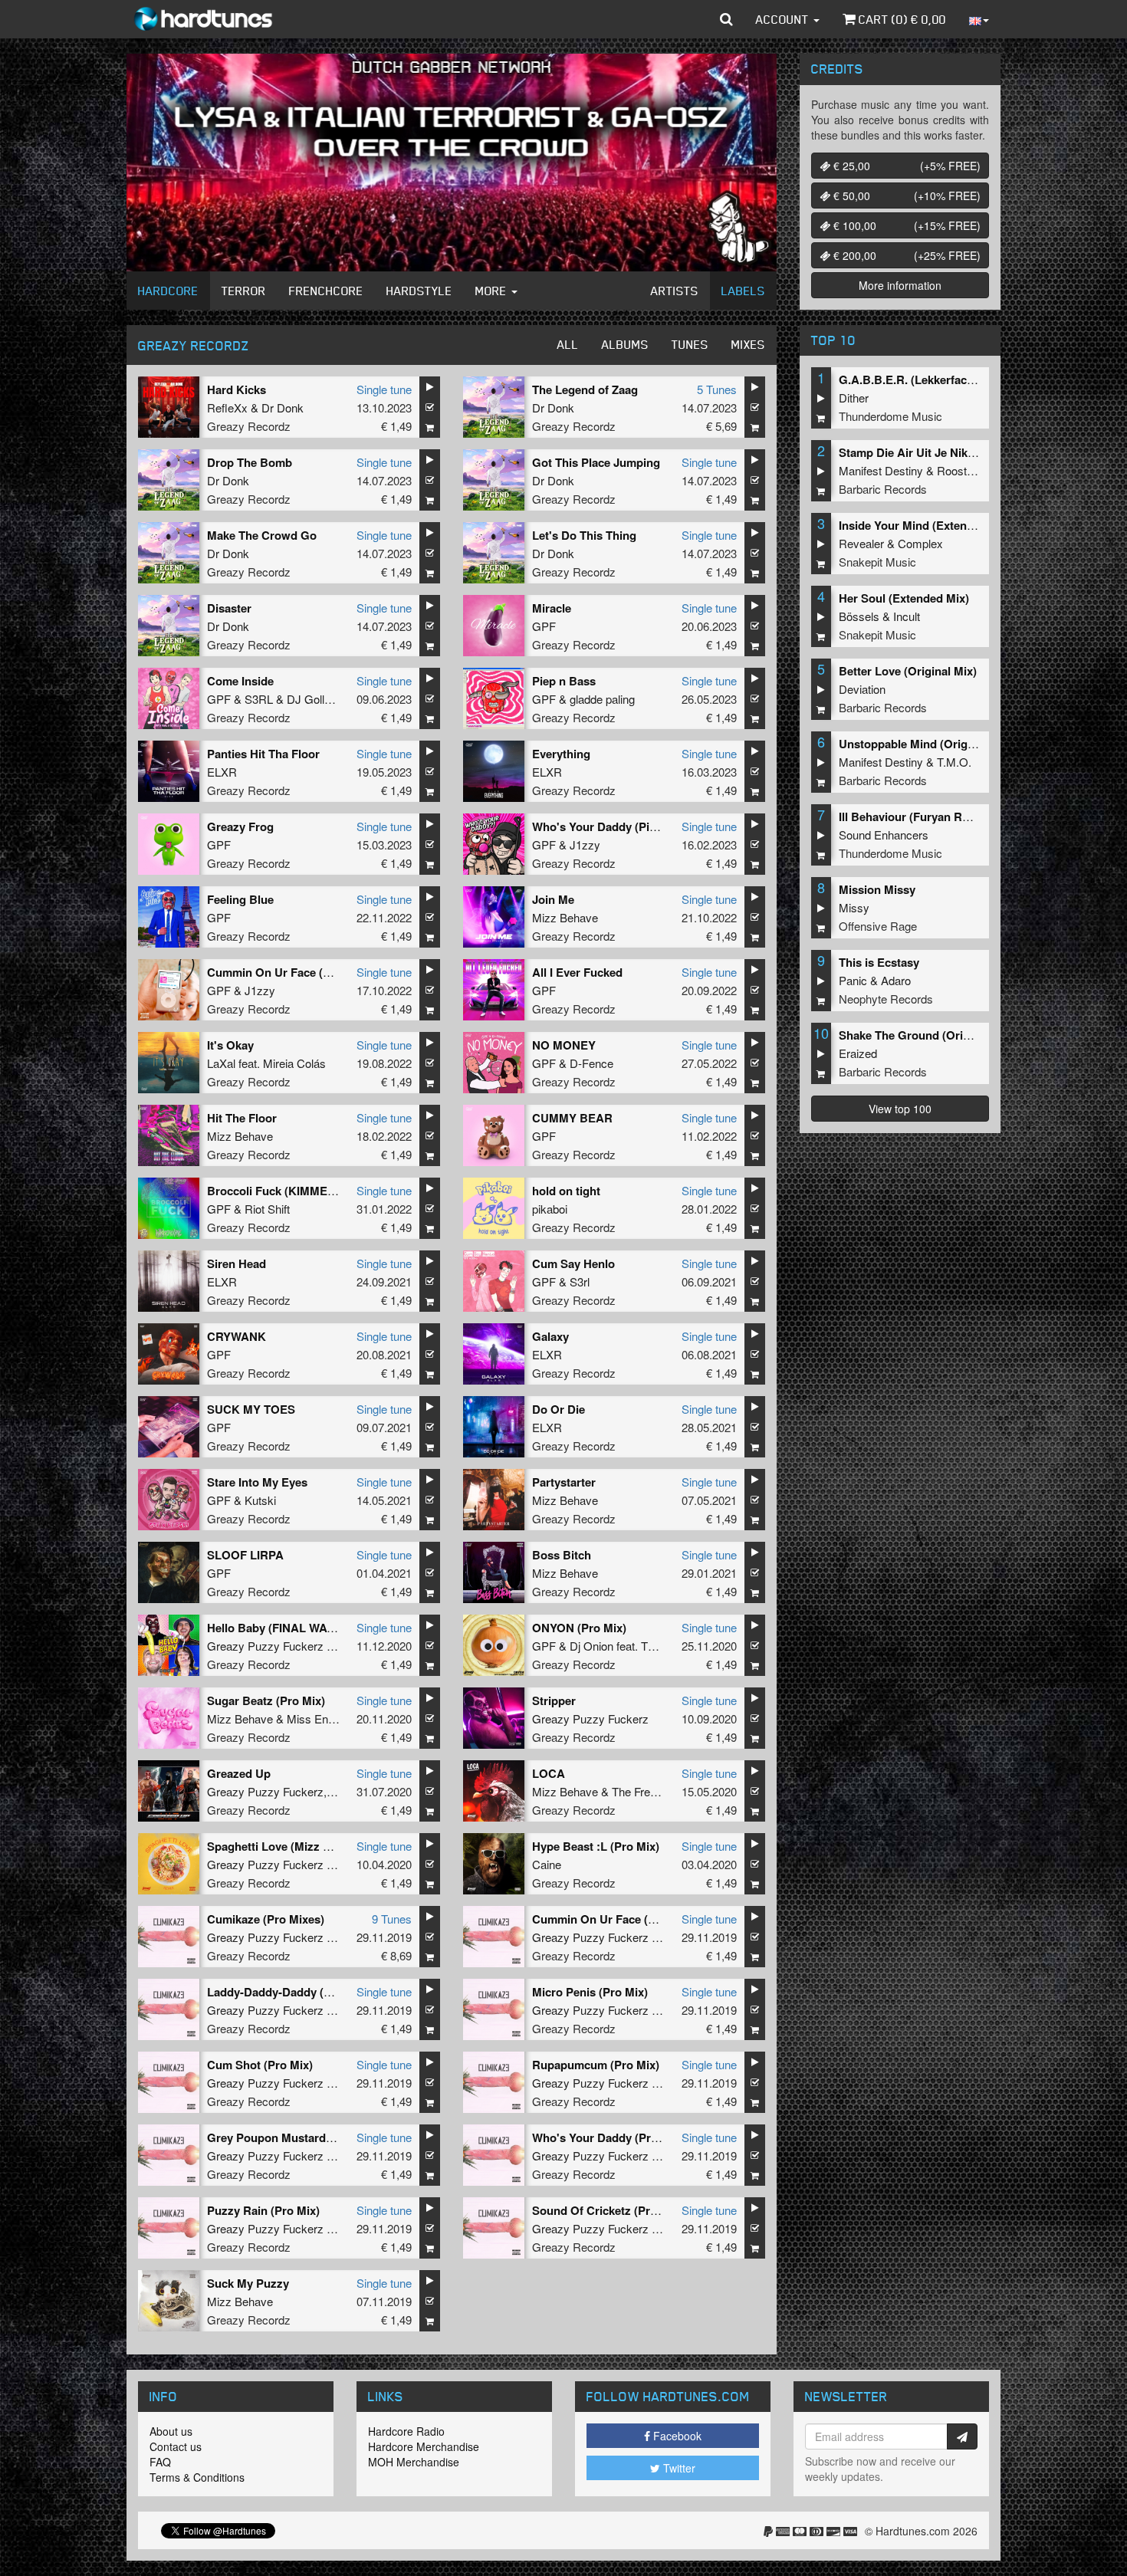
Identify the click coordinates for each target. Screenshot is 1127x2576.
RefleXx (227, 407)
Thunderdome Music (890, 416)
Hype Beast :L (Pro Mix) (596, 1846)
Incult (907, 616)
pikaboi (550, 1209)
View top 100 (900, 1109)
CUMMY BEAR (572, 1118)
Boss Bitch (562, 1555)
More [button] (493, 291)
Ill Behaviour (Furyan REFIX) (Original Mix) (953, 816)
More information (900, 285)
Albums (625, 344)
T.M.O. (954, 762)
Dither (854, 398)
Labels (743, 291)
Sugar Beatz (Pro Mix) (266, 1700)
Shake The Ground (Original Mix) (927, 1035)
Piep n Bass (564, 681)
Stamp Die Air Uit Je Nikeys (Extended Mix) (954, 452)
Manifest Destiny (881, 470)
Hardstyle (419, 291)
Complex (920, 543)
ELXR (222, 772)
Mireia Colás (294, 1063)
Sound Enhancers (884, 835)
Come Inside (240, 681)
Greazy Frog (240, 826)
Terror (244, 291)
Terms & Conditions (197, 2477)
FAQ (160, 2462)
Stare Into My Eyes (257, 1482)
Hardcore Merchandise (424, 2446)
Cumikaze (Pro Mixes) (266, 1919)
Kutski (260, 1500)
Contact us (176, 2446)
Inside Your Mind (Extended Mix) (926, 525)
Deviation (862, 689)
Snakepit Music (877, 562)
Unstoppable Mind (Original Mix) (926, 744)
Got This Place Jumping (596, 462)
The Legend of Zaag (585, 389)
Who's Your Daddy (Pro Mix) (608, 2137)
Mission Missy (877, 889)
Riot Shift (267, 1209)
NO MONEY (564, 1045)
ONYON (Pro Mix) (579, 1628)
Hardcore (168, 291)
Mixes (748, 344)
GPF (544, 626)
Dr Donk (283, 407)
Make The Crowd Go (262, 535)
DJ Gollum (314, 699)
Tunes (690, 344)
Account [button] (784, 19)
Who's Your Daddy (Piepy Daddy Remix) (639, 826)
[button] (726, 19)
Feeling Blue (240, 899)
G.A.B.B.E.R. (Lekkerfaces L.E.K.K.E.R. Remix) (964, 379)
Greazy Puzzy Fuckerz (265, 1646)
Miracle (552, 608)
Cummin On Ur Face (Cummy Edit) (300, 972)
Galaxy (550, 1336)
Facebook (676, 2436)
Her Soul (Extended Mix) (904, 598)
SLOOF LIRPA (245, 1555)
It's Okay (230, 1045)
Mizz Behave (565, 917)
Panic (853, 980)
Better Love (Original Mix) (908, 671)
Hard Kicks (237, 389)
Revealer (861, 543)
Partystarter (564, 1482)
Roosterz (960, 470)
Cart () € (901, 19)
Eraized (858, 1053)
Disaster (229, 608)
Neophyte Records (886, 999)
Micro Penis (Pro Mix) (590, 1992)
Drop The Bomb (250, 462)
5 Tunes (717, 389)
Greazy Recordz (249, 426)
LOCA (549, 1773)
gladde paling (602, 699)
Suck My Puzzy (248, 2283)
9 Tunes (392, 1919)
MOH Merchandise (414, 2462)
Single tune (384, 389)
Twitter (678, 2468)
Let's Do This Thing (584, 535)
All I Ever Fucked (577, 972)
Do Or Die (559, 1409)
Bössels (859, 616)
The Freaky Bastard (661, 1791)
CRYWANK (237, 1336)
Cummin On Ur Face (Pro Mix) (613, 1919)
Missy (854, 907)
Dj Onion (591, 1646)
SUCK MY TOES (251, 1409)
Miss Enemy (319, 1718)
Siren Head (237, 1263)
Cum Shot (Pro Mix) (260, 2065)
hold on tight (566, 1191)
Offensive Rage (878, 926)
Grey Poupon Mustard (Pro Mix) (292, 2137)
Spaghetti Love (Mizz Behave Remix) (305, 1846)
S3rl (580, 1281)
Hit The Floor (242, 1118)
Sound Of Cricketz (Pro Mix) (608, 2210)
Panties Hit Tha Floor (263, 754)
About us (171, 2431)
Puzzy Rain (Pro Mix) (263, 2210)
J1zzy (585, 844)
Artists (675, 291)
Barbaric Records (883, 489)
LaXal (221, 1063)
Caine (547, 1864)
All (568, 344)
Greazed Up (239, 1773)
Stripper (554, 1700)
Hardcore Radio (406, 2431)
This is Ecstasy (879, 962)
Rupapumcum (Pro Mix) (596, 2065)
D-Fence (591, 1063)
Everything (561, 754)
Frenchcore (326, 291)
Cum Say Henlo (573, 1263)
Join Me (553, 899)
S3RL (259, 699)
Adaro (896, 980)
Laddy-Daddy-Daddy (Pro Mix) (288, 1992)
